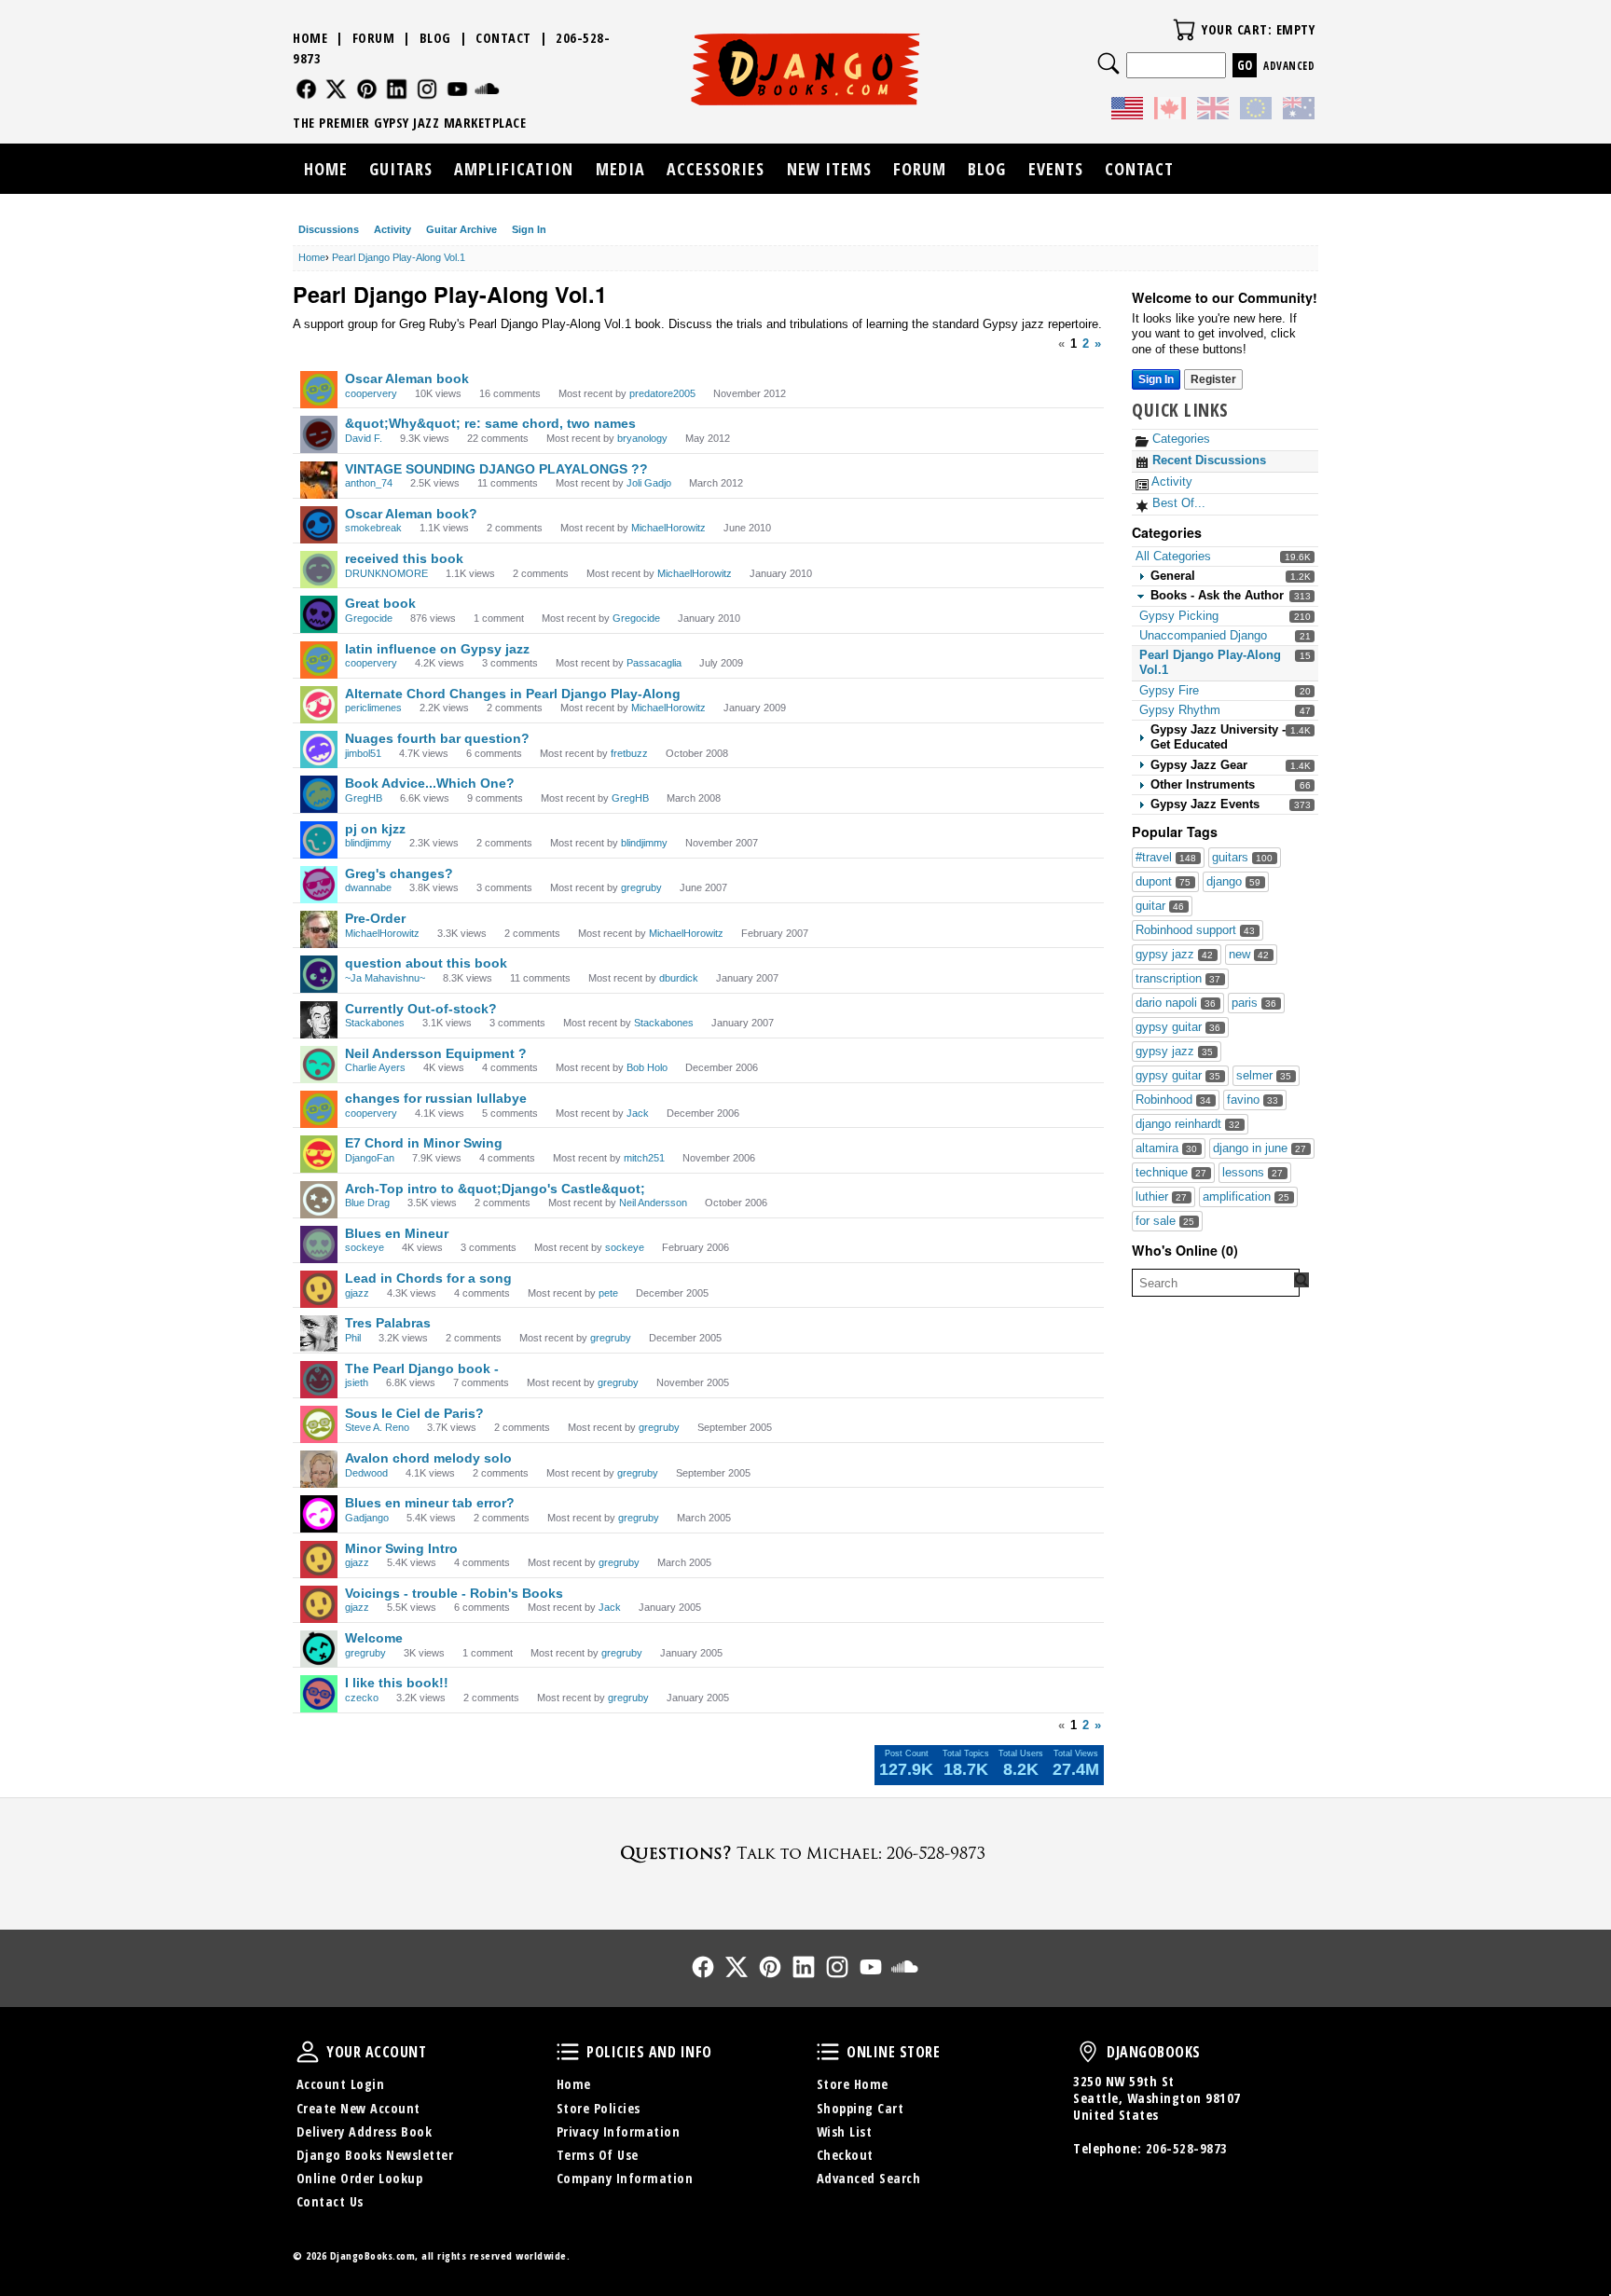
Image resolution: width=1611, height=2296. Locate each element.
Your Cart (1184, 30)
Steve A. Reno (377, 1427)
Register (1213, 379)
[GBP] (1213, 111)
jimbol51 (363, 753)
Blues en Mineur (397, 1233)
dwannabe (368, 887)
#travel (1166, 857)
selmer (1264, 1075)
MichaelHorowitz (668, 528)
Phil (353, 1338)
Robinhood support (1195, 930)
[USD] (1127, 111)
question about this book (426, 963)
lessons (1253, 1172)
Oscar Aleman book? (411, 514)
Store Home (853, 2084)
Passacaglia (654, 663)
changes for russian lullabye (436, 1098)
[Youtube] (457, 89)
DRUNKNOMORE (386, 573)
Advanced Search (869, 2178)
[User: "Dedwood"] (319, 1469)
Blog (435, 38)
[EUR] (1256, 111)
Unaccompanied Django (1203, 635)
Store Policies (599, 2108)
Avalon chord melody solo (428, 1458)
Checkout (845, 2155)
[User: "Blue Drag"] (319, 1200)
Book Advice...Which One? (430, 783)
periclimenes (373, 708)
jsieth (357, 1382)
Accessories (716, 169)
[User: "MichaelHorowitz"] (319, 929)
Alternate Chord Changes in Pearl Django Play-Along (513, 694)
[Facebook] (306, 89)
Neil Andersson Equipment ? (436, 1053)
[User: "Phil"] (319, 1334)
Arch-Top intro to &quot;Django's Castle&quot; (495, 1189)
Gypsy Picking (1179, 616)
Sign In (529, 229)
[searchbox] (1216, 1283)
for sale (1165, 1221)
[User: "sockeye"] (319, 1244)
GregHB (364, 798)
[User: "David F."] (319, 434)
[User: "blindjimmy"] (319, 840)
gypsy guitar (1178, 1027)
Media (620, 169)
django (1233, 881)
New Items (829, 169)
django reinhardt (1188, 1124)
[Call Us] (805, 1853)
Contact (503, 38)
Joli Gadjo (649, 483)
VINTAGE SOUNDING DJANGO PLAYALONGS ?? (496, 469)
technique (1171, 1172)
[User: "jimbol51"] (319, 749)
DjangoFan (370, 1158)
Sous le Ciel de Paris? (414, 1413)
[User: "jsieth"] (319, 1380)
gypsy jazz (1174, 954)
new (1249, 954)
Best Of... (1177, 503)
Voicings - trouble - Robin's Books (454, 1593)
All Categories (1173, 556)
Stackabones (375, 1023)
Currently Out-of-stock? (421, 1009)
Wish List (845, 2131)
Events (1056, 169)
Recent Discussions (1207, 460)
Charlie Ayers (375, 1067)
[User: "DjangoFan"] (319, 1154)
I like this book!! (397, 1683)
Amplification (514, 169)
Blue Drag (367, 1203)
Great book (380, 603)
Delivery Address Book (365, 2131)
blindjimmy (368, 843)
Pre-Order (375, 918)
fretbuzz (629, 753)
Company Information (625, 2178)
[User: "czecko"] (319, 1694)
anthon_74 (369, 483)
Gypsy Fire (1169, 690)
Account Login (341, 2084)
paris (1254, 1003)
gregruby (641, 887)
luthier (1161, 1196)
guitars (1242, 857)
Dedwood (366, 1473)
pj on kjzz (375, 829)
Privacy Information (619, 2131)
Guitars (401, 169)
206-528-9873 (1187, 2148)
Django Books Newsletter (375, 2155)
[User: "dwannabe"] (319, 885)
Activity (392, 229)
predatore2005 (662, 393)
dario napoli (1176, 1003)
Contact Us (330, 2201)
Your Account (308, 2052)
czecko (362, 1698)
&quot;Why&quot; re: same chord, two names (490, 423)
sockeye (365, 1247)
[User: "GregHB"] (319, 794)
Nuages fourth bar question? (437, 738)
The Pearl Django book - (422, 1368)
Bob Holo (647, 1067)
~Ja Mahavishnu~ (385, 978)
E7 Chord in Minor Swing (424, 1143)
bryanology (642, 438)
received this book (404, 558)
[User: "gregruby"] (319, 1649)
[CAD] (1170, 111)
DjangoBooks (1088, 2052)
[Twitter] (336, 89)
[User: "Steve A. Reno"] (319, 1424)
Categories (1179, 439)
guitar (1160, 906)
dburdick (679, 978)
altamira (1166, 1148)
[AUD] (1299, 111)
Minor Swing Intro (401, 1548)
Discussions (329, 229)
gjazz (357, 1293)
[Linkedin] (397, 89)
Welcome (374, 1638)
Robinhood (1173, 1100)
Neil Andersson (653, 1203)
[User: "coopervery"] (319, 390)
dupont (1163, 881)
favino (1253, 1100)
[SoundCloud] (487, 89)
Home (310, 38)
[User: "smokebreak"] (319, 525)
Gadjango (367, 1518)
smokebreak (373, 528)
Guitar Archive (461, 229)
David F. (364, 438)
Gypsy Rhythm (1180, 710)
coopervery (371, 393)
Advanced (1289, 66)
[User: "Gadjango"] (319, 1514)
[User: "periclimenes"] (319, 705)
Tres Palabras (388, 1323)
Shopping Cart (861, 2108)
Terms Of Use (598, 2155)
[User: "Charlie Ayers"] (319, 1065)
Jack (638, 1113)
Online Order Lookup (360, 2178)
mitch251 (644, 1158)
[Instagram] (427, 89)
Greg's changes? (399, 873)
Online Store (828, 2052)
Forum (374, 38)
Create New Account (358, 2108)
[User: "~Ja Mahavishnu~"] (319, 974)
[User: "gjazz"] (319, 1289)
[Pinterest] (367, 89)
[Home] (806, 69)
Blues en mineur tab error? (430, 1503)
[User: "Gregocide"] (319, 614)
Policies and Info (568, 2052)
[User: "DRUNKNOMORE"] (319, 570)
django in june (1260, 1148)
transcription (1178, 978)
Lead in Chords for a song (428, 1278)
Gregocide (369, 618)
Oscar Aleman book (407, 378)
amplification (1246, 1196)
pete (608, 1293)
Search (1108, 63)
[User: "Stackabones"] (319, 1020)
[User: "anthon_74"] (319, 480)
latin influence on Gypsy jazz (437, 649)
